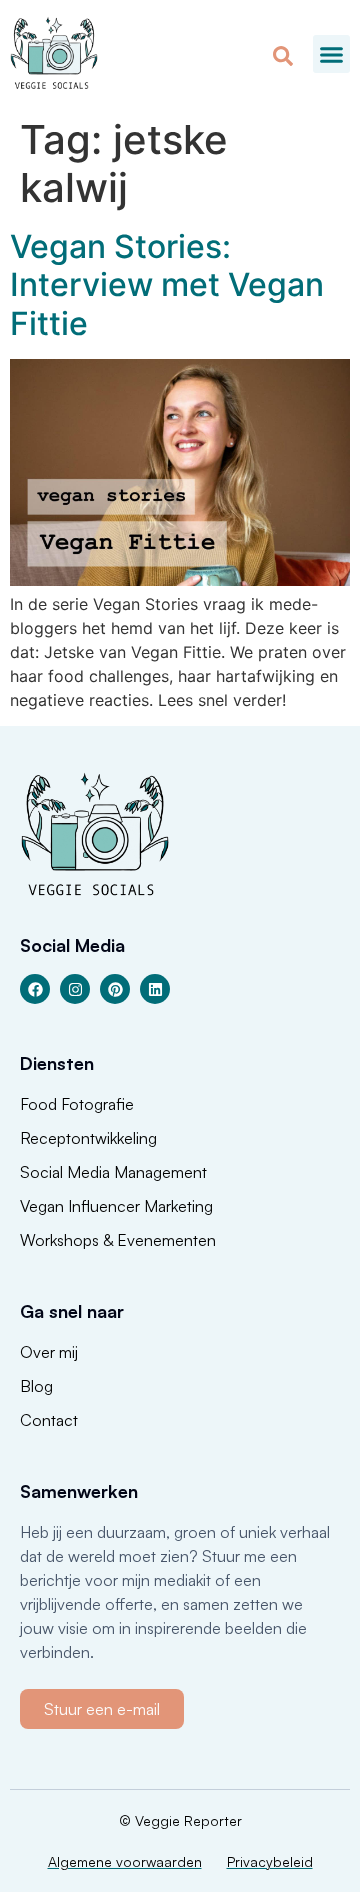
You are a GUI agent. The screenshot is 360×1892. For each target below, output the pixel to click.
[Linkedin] (155, 989)
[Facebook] (35, 989)
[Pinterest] (115, 989)
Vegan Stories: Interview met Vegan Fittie (167, 285)
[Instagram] (75, 989)
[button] (332, 54)
